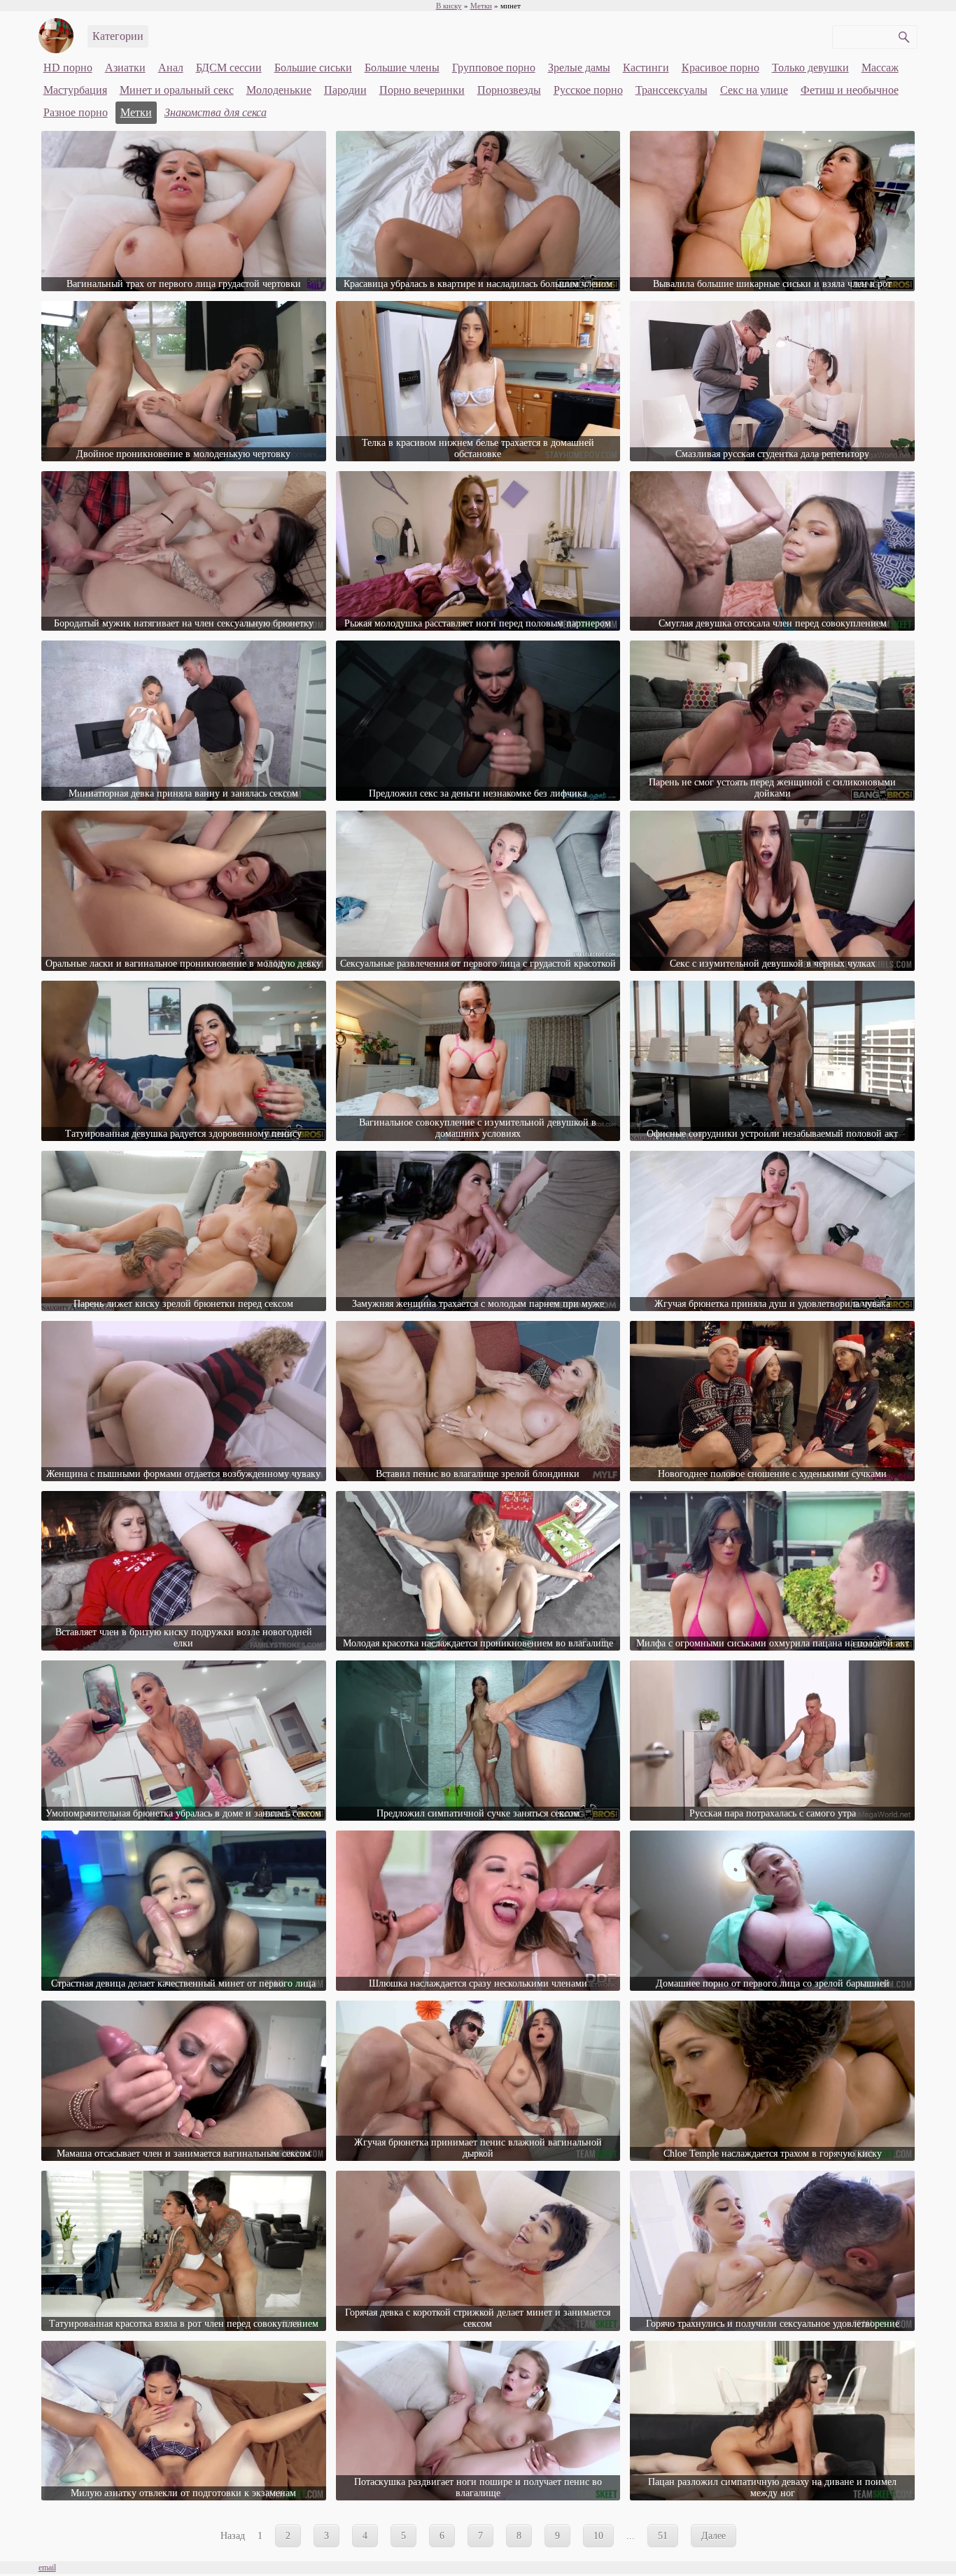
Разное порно (76, 112)
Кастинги (646, 68)
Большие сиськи (313, 68)
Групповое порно (494, 68)
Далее (714, 2536)
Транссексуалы (672, 90)
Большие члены (402, 68)
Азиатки (125, 68)
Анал (171, 68)
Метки (136, 112)
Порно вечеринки (422, 90)
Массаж (880, 68)
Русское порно (588, 90)
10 (598, 2536)
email (47, 2568)
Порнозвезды (509, 90)
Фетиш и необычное (850, 90)
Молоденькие (279, 90)
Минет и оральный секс (177, 90)
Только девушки (810, 68)
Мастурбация (75, 90)
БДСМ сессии (229, 68)
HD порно (68, 68)
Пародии (345, 90)
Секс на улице (754, 90)
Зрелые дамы (579, 68)
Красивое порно (720, 68)
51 (663, 2536)
